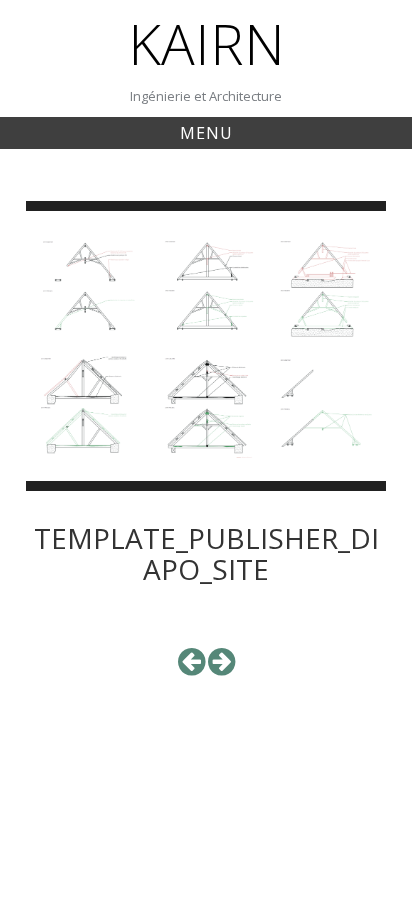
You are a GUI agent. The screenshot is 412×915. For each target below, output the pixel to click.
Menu (206, 133)
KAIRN (206, 43)
